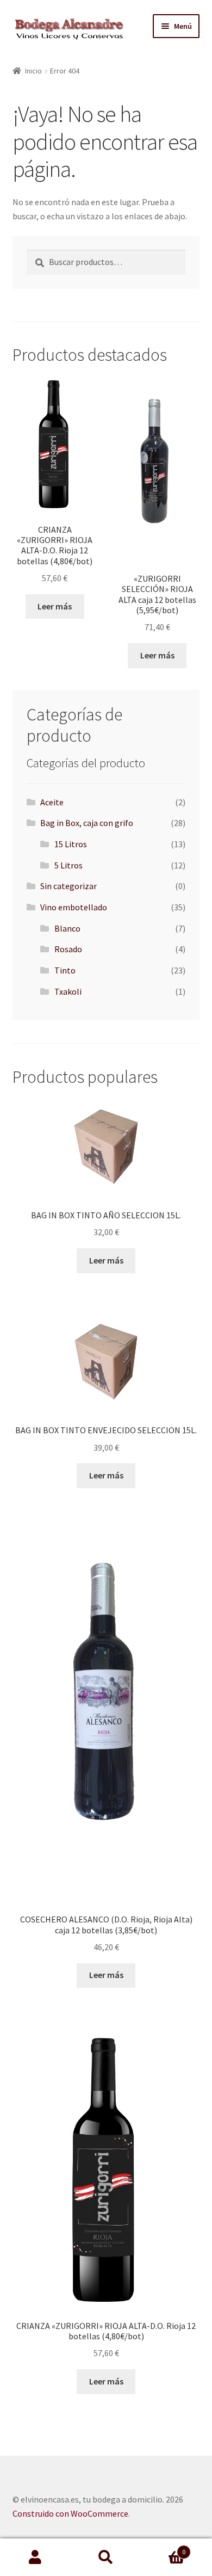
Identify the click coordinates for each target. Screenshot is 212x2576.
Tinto (65, 970)
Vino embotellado (74, 907)
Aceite (52, 802)
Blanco (67, 928)
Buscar (106, 2557)
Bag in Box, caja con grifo (87, 823)
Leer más (55, 606)
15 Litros (71, 844)
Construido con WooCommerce (70, 2513)
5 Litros (68, 865)
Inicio (33, 71)
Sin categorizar (68, 886)
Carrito (163, 2548)
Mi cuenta (35, 2557)
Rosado (68, 949)
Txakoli (68, 991)
